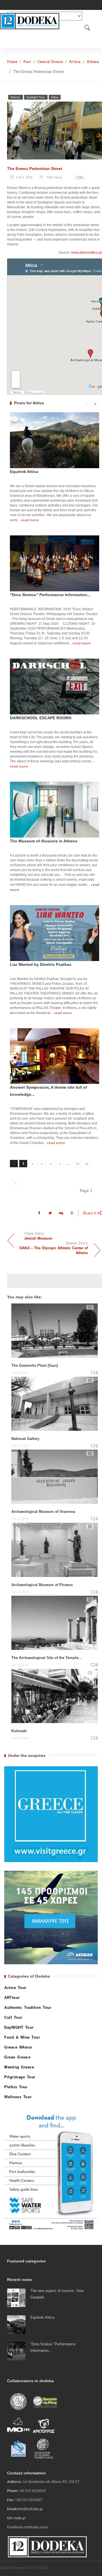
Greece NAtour (18, 2047)
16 (87, 1164)
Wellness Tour (18, 2097)
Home (12, 62)
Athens (93, 62)
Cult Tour (13, 2017)
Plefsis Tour (16, 2087)
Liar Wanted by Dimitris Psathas (41, 964)
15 (78, 1164)
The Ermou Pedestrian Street (35, 169)
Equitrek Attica (24, 472)
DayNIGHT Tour (19, 2027)
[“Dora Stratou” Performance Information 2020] (16, 2351)
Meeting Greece (19, 2067)
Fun (80, 177)
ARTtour (12, 1998)
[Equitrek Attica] (16, 2324)
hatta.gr (20, 2518)
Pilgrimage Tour (20, 2077)
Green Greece (17, 2057)
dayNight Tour (36, 97)
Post (27, 62)
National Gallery (25, 1438)
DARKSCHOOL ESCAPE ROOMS (41, 718)
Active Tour (15, 1988)
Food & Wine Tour (22, 2037)
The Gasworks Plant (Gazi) (35, 1365)
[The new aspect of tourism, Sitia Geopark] (16, 2298)
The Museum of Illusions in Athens (44, 841)
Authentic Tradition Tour (28, 2008)
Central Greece (50, 62)
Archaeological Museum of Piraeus (42, 1584)
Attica (75, 62)
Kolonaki (19, 1731)
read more (30, 520)
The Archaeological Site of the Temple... (46, 1658)
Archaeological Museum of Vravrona (43, 1512)
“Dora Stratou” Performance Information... (50, 595)
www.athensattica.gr (87, 253)
